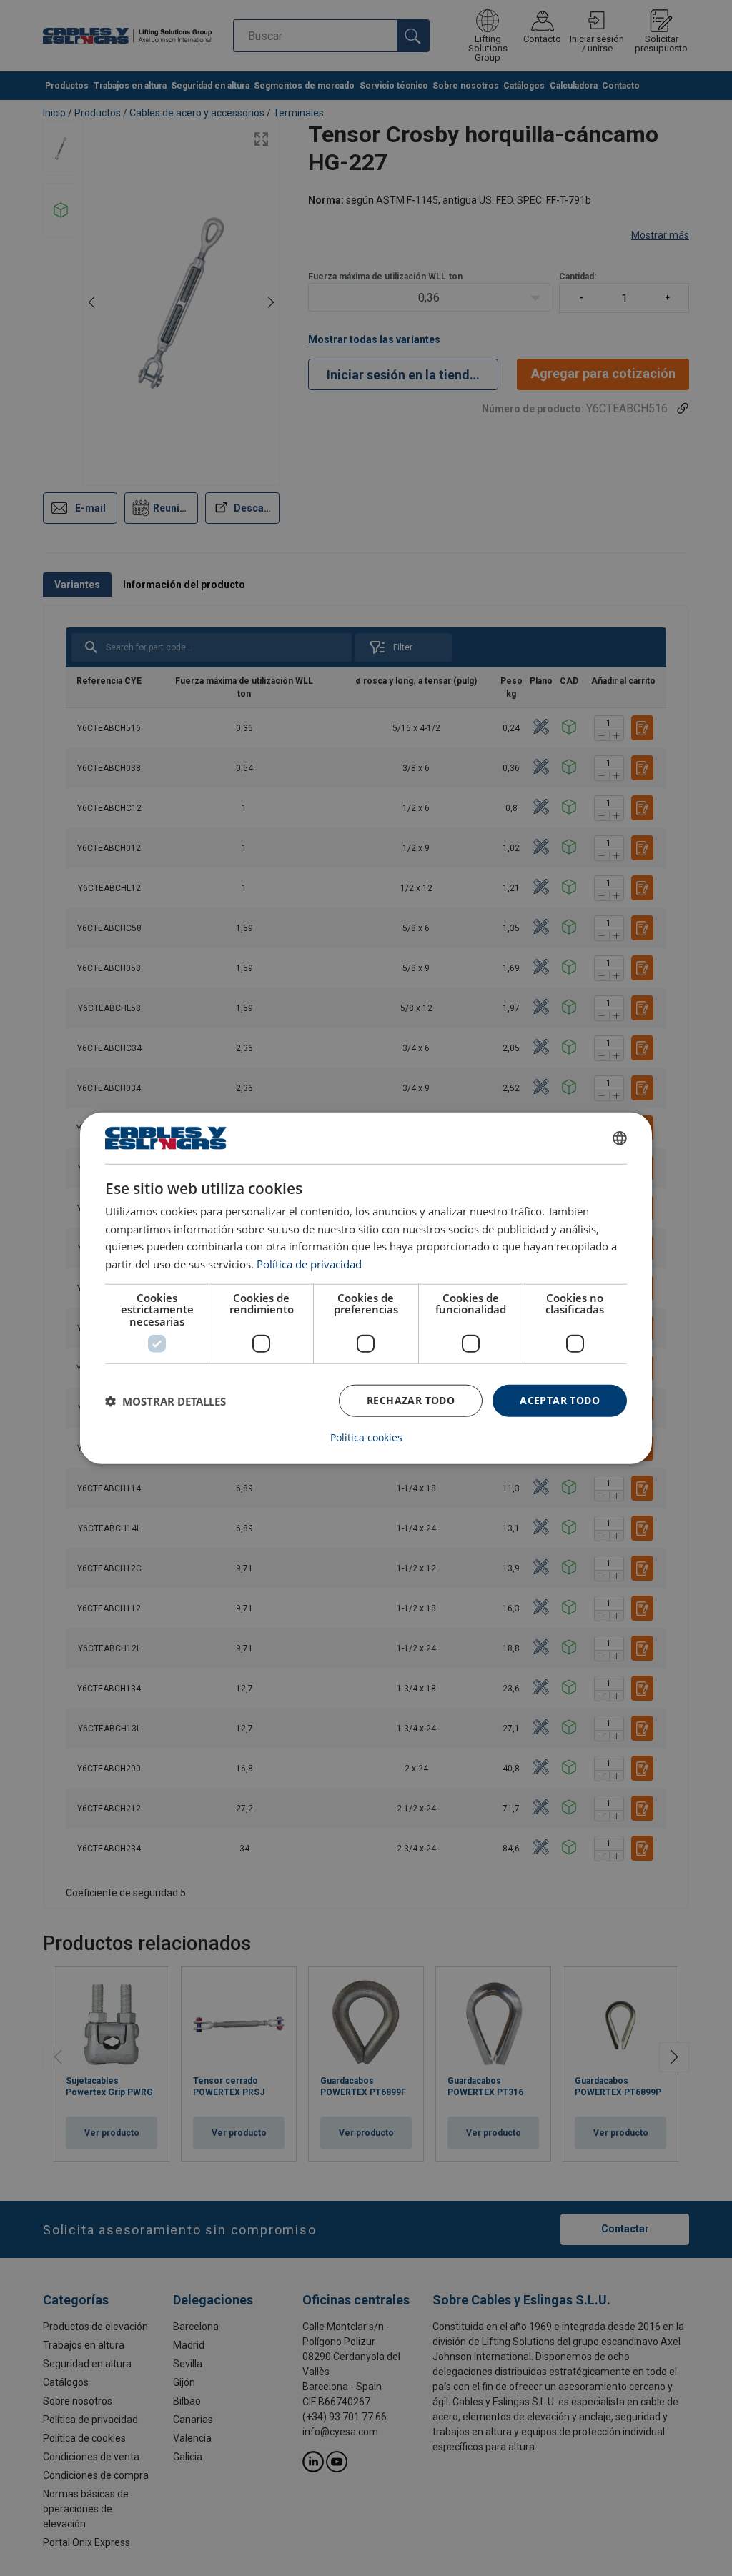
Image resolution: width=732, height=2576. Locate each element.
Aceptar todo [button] (560, 1400)
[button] (165, 1401)
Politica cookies (366, 1438)
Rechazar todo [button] (411, 1400)
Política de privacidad (309, 1264)
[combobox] (620, 1138)
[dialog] (366, 1288)
